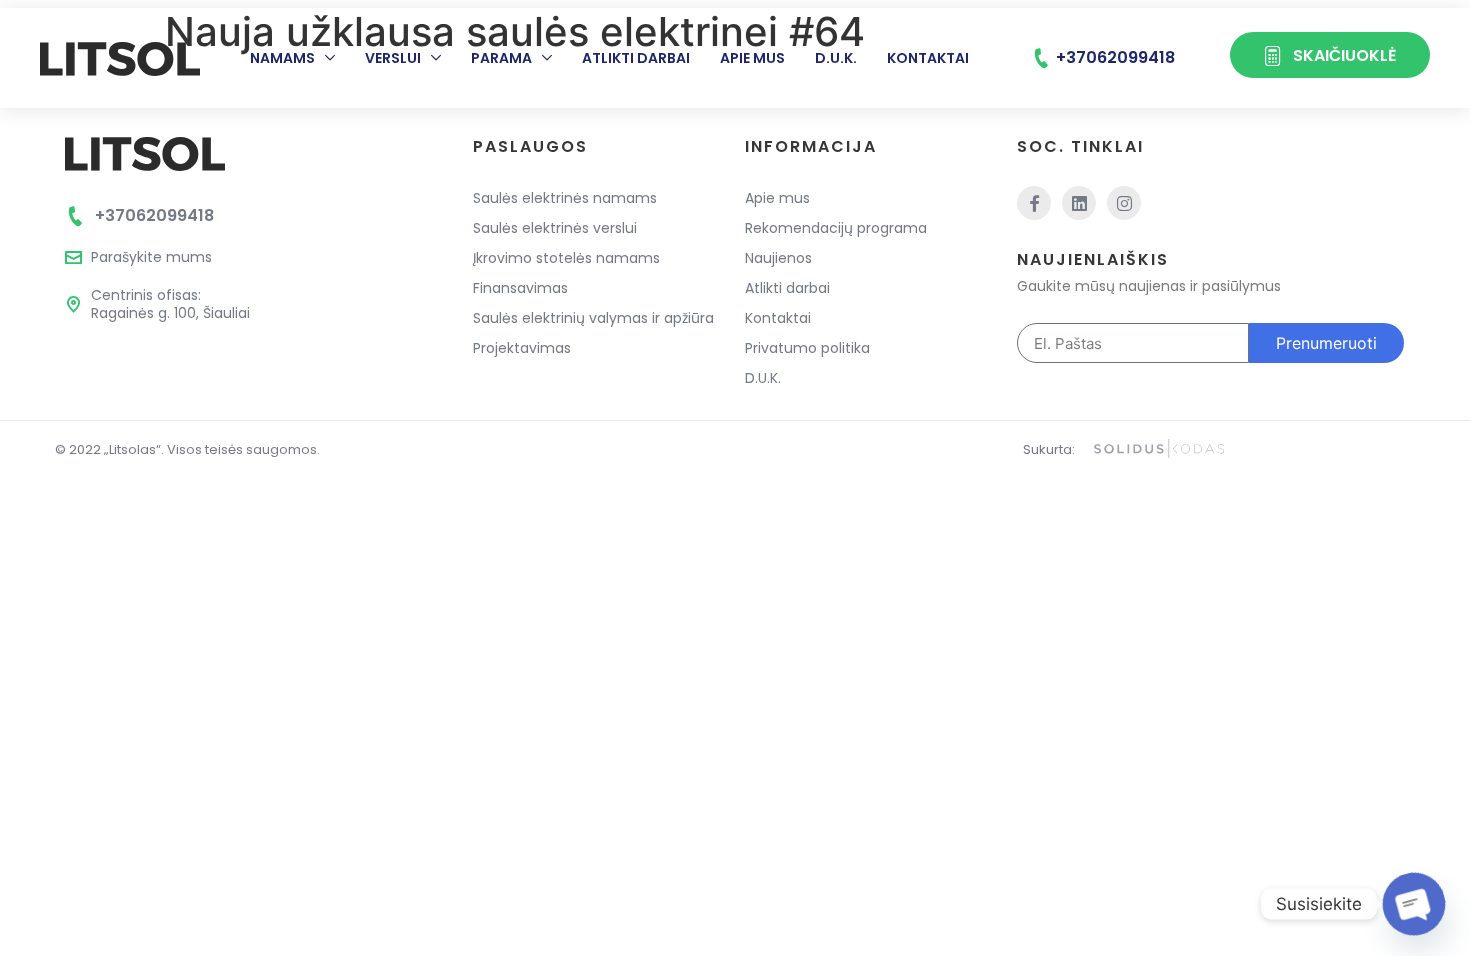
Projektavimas (522, 348)
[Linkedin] (1079, 203)
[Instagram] (1124, 203)
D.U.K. (836, 58)
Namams (282, 58)
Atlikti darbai (636, 58)
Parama (501, 58)
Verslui (393, 58)
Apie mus (752, 58)
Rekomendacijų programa (836, 228)
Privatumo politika (807, 348)
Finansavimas (520, 288)
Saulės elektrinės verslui (555, 228)
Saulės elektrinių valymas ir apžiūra (593, 318)
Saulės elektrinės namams (565, 198)
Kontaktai (928, 58)
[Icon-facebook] (1034, 203)
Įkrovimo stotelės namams (566, 258)
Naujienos (778, 258)
